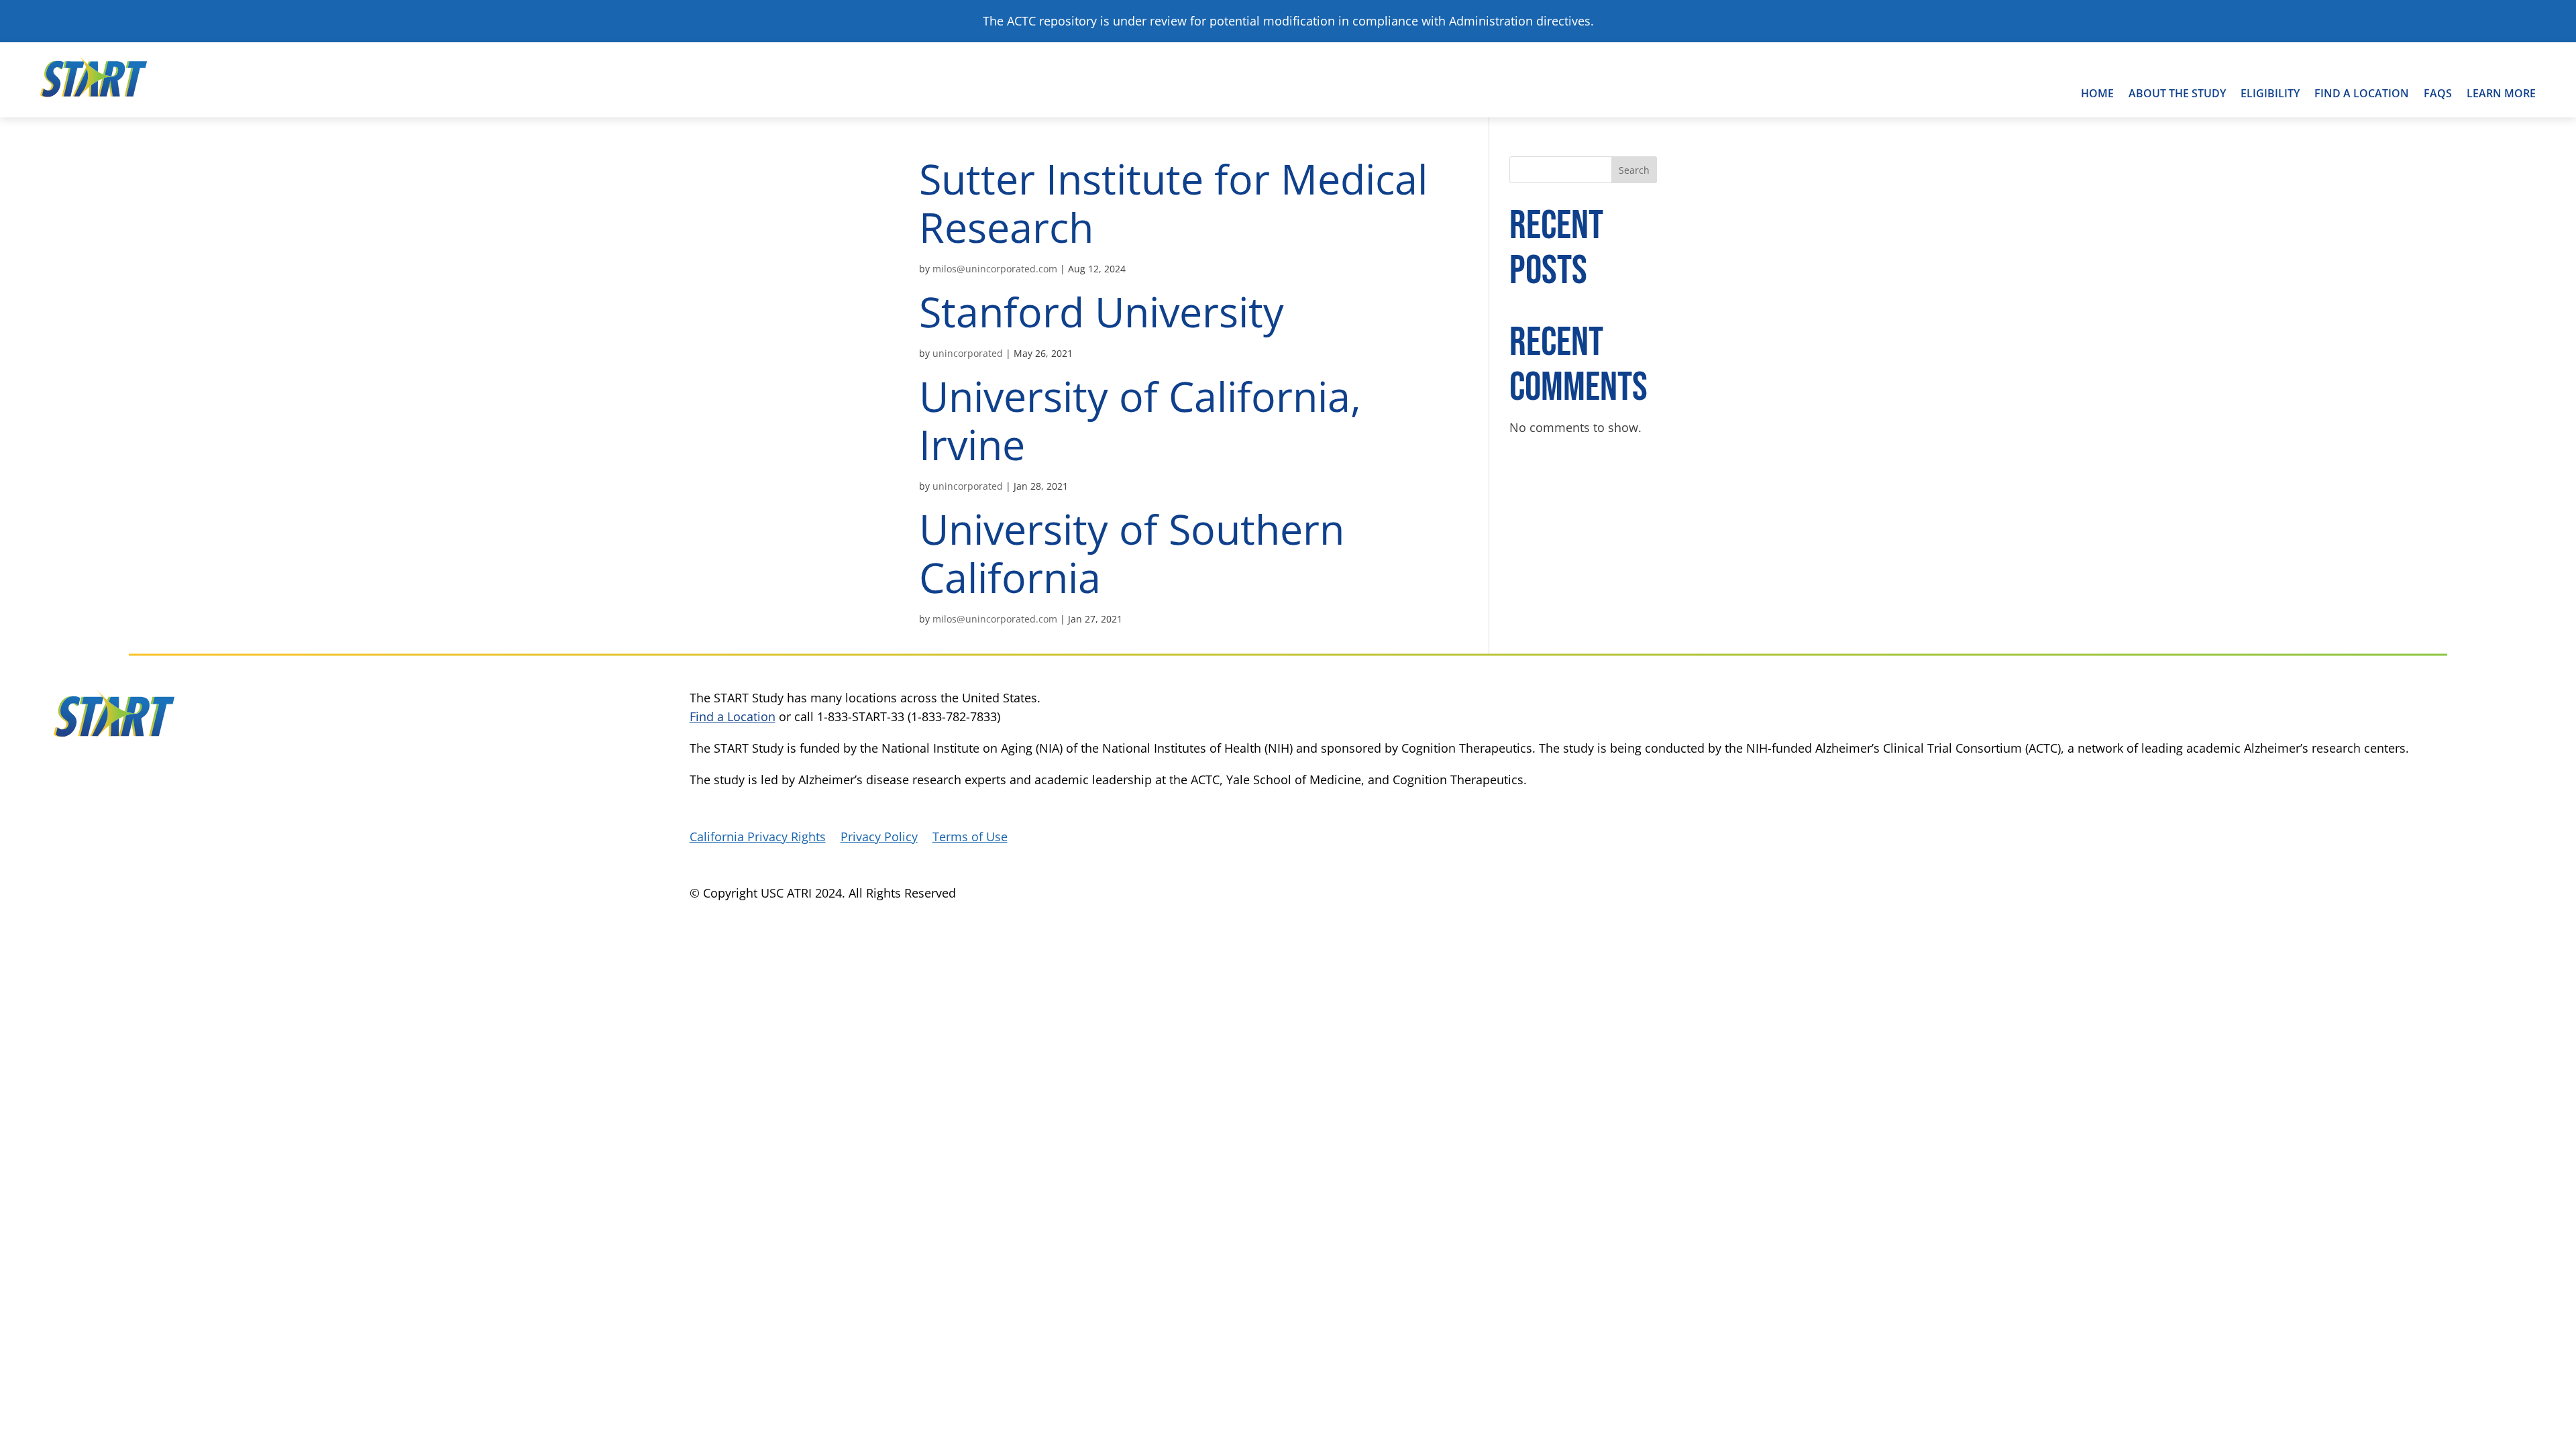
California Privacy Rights (758, 838)
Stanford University (1102, 312)
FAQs (2438, 93)
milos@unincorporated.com (995, 269)
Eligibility (2270, 93)
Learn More (2501, 93)
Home (2097, 93)
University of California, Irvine (1140, 420)
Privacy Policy (879, 838)
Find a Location (733, 716)
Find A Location (2362, 93)
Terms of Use (970, 838)
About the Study (2177, 93)
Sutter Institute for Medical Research (1173, 203)
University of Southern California (1132, 553)
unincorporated (968, 353)
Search (1634, 170)
